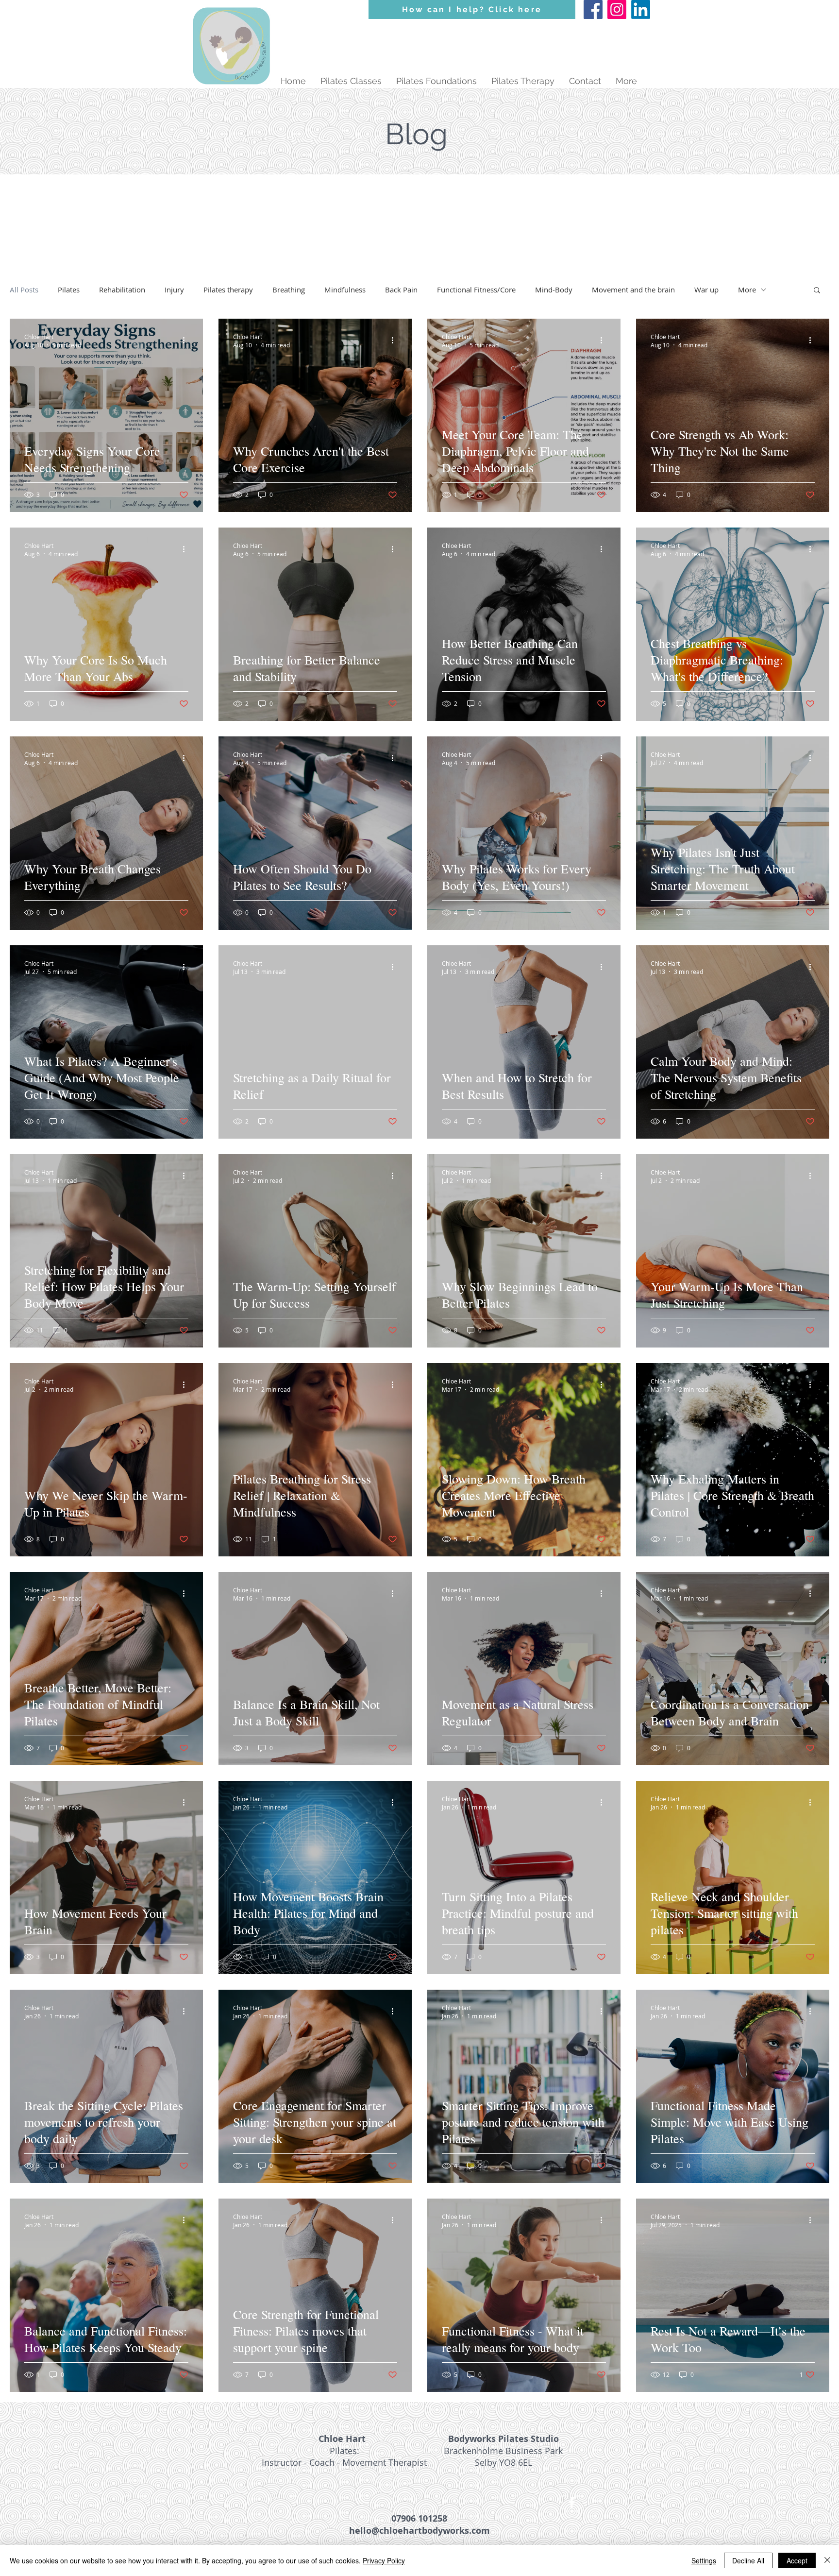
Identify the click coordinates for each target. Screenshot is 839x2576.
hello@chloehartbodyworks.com (419, 2531)
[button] (817, 291)
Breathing (289, 290)
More (747, 290)
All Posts (24, 290)
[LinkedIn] (641, 9)
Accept (797, 2560)
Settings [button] (704, 2560)
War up (706, 290)
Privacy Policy (384, 2560)
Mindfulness (345, 290)
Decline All (748, 2560)
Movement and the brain (633, 290)
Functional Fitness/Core (476, 290)
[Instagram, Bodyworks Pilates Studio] (617, 9)
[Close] (827, 2560)
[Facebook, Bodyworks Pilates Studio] (593, 9)
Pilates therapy (228, 290)
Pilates (69, 290)
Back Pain (401, 290)
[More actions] (187, 341)
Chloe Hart (342, 2439)
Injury (174, 290)
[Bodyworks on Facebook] (572, 2502)
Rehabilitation (122, 290)
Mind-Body (554, 290)
